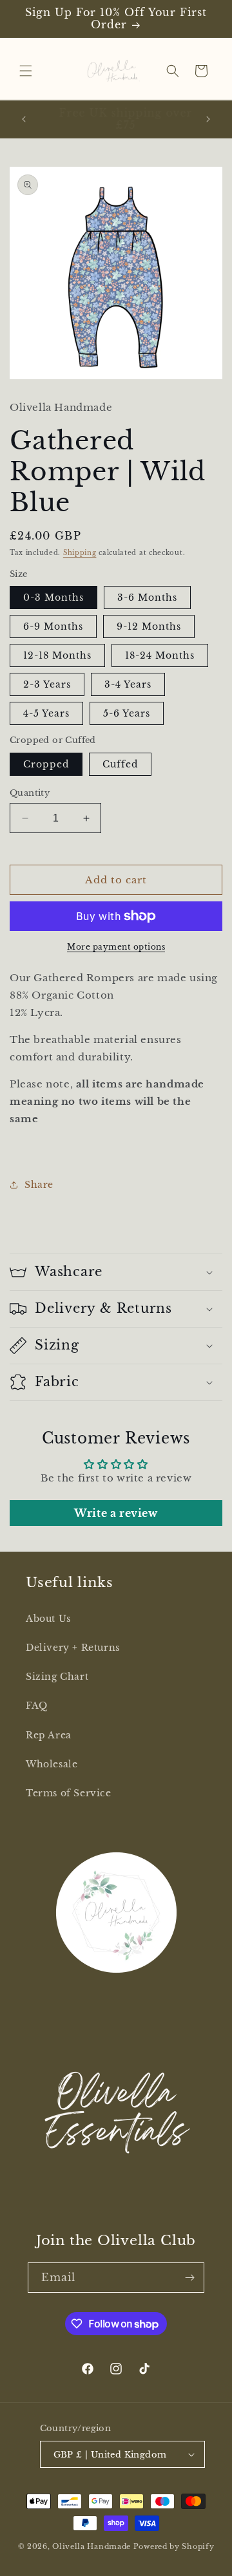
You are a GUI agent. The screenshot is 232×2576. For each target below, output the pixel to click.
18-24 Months (160, 655)
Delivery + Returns (73, 1648)
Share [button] (39, 1185)
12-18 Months (57, 655)
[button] (26, 71)
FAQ (37, 1706)
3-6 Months (147, 597)
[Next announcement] (208, 119)
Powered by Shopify (174, 2546)
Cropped (46, 764)
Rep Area (49, 1735)
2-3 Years (47, 684)
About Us (48, 1619)
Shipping (80, 553)
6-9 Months (53, 626)
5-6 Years (127, 713)
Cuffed (120, 764)
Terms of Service (69, 1793)
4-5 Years (46, 713)
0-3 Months (53, 597)
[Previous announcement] (24, 119)
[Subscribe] (189, 2278)
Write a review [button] (116, 1513)
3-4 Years (128, 684)
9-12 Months (149, 626)
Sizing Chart (57, 1677)
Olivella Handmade (92, 2546)
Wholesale (52, 1764)
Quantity (30, 793)
